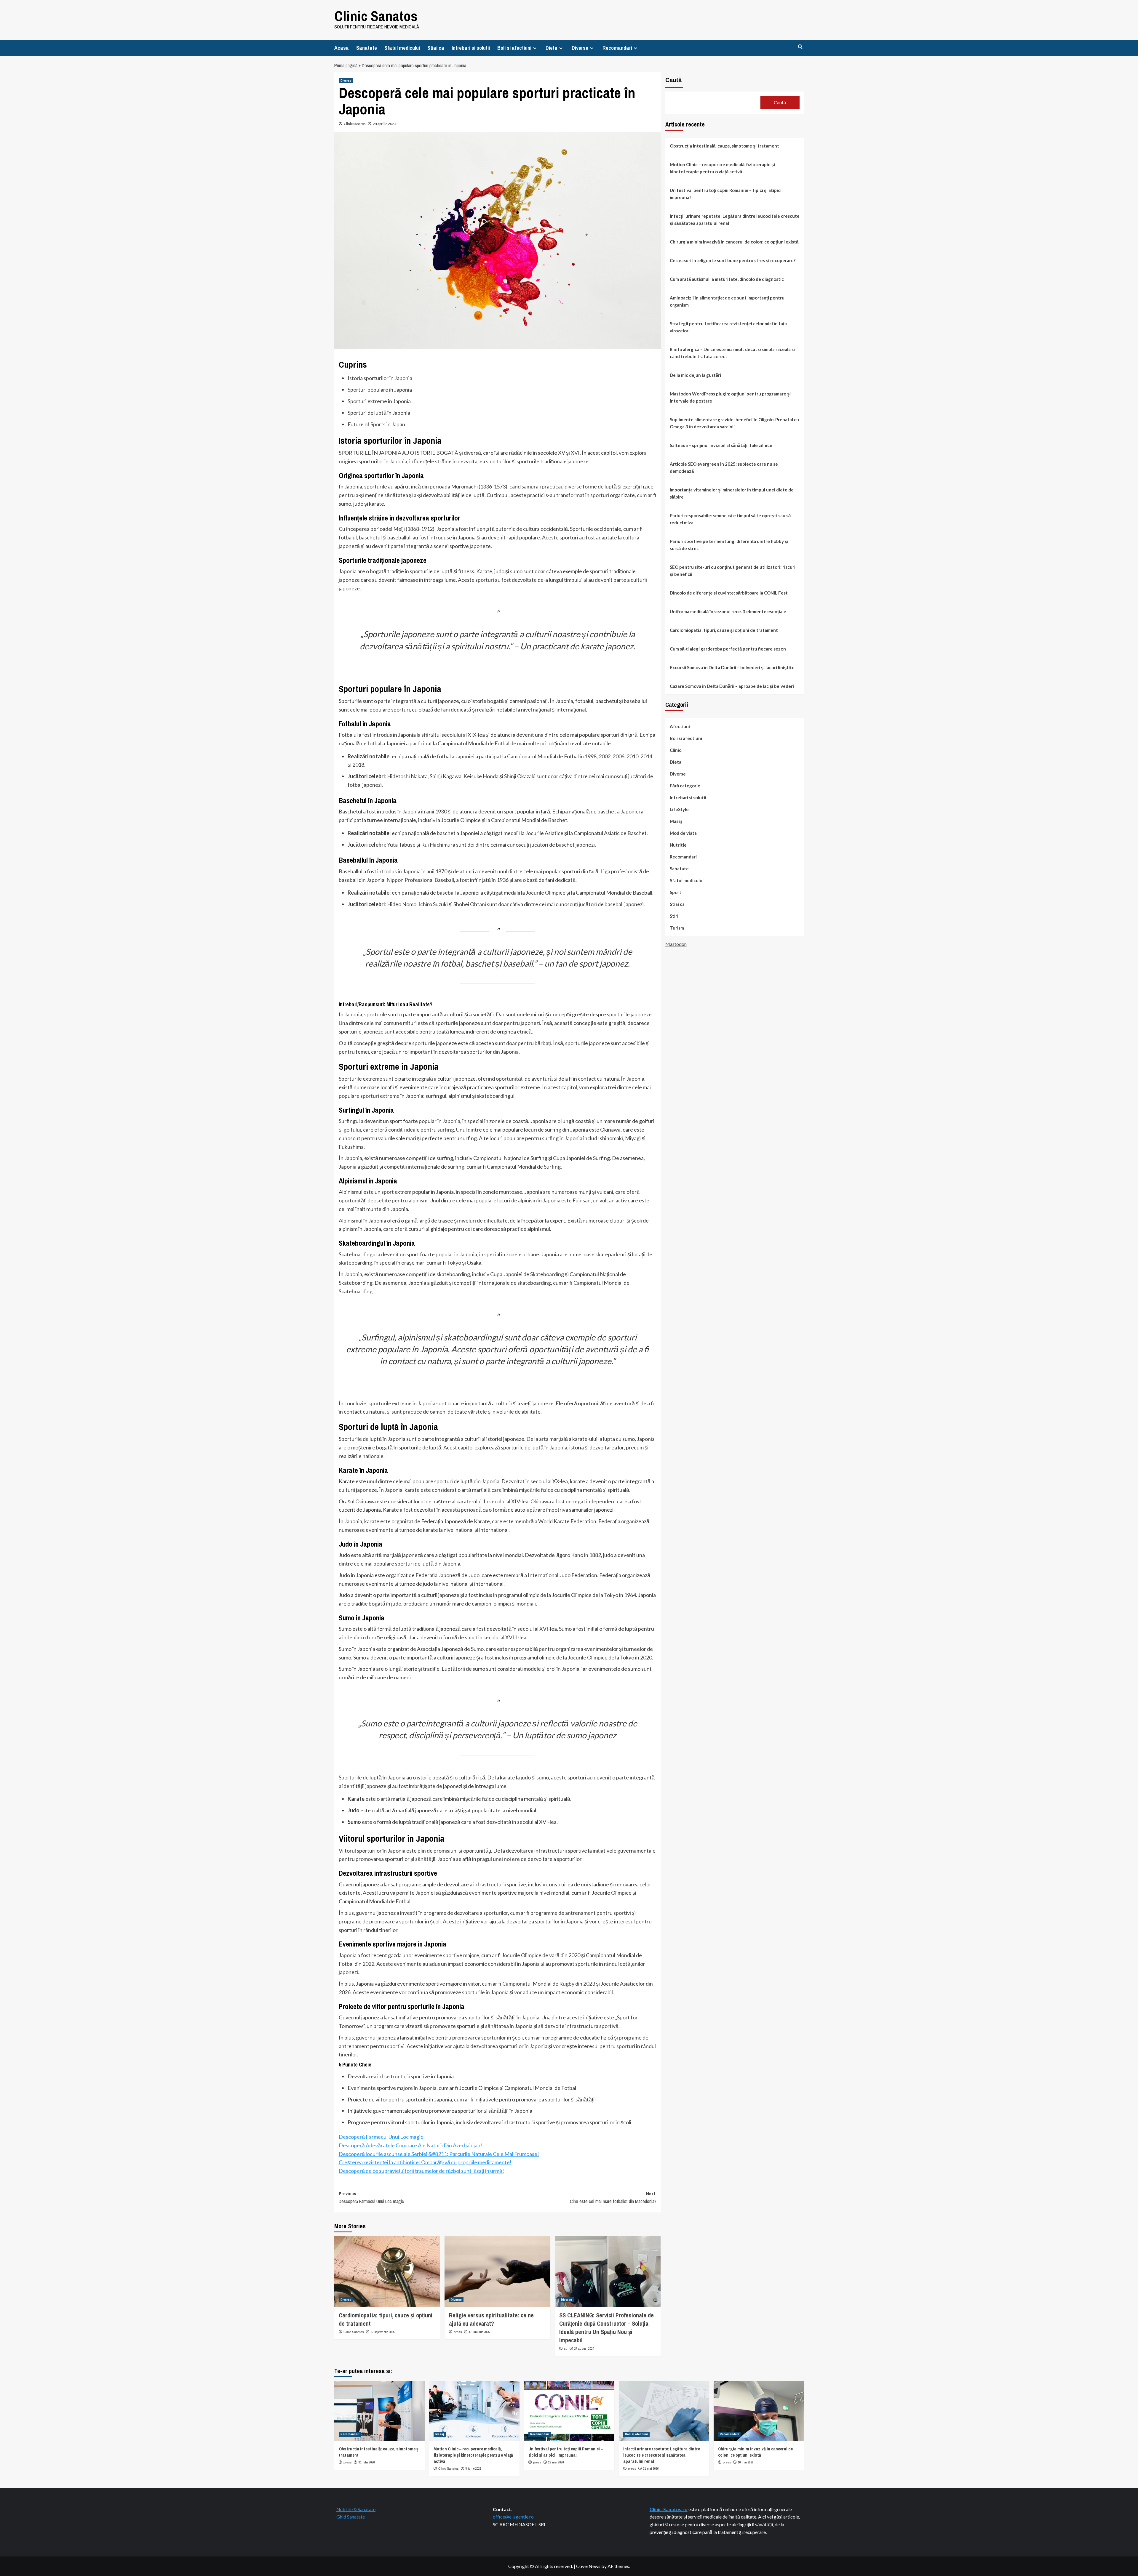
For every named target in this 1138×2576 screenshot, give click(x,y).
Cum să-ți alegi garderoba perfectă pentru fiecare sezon (728, 649)
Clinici (676, 750)
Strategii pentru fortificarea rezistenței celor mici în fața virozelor (728, 327)
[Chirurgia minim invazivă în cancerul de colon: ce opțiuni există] (759, 2411)
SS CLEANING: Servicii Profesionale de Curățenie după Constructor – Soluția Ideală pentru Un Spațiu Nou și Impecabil (606, 2328)
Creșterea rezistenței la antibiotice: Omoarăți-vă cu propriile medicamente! (425, 2162)
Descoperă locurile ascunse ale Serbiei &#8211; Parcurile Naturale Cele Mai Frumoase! (439, 2154)
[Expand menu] (535, 48)
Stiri (674, 916)
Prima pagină (346, 65)
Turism (677, 928)
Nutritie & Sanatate (356, 2509)
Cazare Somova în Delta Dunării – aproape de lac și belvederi (732, 686)
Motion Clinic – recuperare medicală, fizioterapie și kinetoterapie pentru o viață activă (722, 168)
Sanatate (367, 48)
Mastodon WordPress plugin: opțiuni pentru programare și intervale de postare (730, 397)
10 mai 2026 (746, 2462)
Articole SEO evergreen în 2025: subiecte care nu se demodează (724, 467)
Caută (673, 80)
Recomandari (617, 48)
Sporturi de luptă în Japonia (379, 413)
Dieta (552, 48)
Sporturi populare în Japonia (380, 390)
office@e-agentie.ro (513, 2517)
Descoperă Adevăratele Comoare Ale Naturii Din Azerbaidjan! (410, 2145)
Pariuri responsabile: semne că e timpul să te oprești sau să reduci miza (730, 519)
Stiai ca (436, 48)
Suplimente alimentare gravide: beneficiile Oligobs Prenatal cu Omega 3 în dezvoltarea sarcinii (734, 423)
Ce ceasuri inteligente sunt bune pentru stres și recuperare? (733, 260)
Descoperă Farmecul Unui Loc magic (381, 2137)
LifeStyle (679, 809)
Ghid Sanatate (351, 2517)
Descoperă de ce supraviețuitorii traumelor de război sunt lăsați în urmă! (421, 2171)
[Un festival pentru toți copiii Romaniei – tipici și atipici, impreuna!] (569, 2411)
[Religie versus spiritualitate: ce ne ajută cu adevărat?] (497, 2271)
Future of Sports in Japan (376, 424)
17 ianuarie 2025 (479, 2332)
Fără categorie (685, 786)
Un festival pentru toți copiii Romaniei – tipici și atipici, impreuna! (726, 194)
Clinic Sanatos (376, 16)
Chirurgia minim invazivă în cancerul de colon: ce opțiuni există (734, 242)
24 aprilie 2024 (385, 124)
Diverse (580, 48)
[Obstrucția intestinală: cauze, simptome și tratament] (379, 2411)
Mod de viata (683, 833)
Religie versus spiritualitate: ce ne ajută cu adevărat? (491, 2319)
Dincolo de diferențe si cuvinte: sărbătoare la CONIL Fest (729, 593)
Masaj (676, 821)
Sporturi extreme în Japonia (379, 401)
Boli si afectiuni (514, 48)
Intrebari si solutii (471, 48)
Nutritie (678, 845)
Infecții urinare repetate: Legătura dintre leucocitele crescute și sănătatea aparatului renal (735, 220)
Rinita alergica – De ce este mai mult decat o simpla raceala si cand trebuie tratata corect (732, 353)
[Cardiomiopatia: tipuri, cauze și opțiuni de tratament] (387, 2271)
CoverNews (588, 2566)
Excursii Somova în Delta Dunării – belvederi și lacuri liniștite (732, 667)
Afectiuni (680, 726)
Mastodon (676, 944)
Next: (613, 2197)
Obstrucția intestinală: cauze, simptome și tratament (724, 146)
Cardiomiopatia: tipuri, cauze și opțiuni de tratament (724, 630)
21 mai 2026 (651, 2468)
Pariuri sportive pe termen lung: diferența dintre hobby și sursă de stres (729, 545)
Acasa (342, 48)
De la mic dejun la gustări (695, 375)
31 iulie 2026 (367, 2462)
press (458, 2332)
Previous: (371, 2197)
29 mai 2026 (556, 2462)
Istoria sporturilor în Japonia (380, 378)
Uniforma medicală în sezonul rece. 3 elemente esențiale (728, 611)
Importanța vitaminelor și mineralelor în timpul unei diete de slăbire (732, 493)
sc (566, 2348)
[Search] (800, 47)
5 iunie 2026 (473, 2468)
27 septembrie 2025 (383, 2332)
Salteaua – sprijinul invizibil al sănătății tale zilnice (721, 445)
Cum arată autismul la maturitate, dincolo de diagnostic (727, 279)
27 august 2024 (584, 2348)
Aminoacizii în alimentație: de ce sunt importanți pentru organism (727, 301)
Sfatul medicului (402, 48)
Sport (676, 892)
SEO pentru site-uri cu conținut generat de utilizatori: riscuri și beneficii (733, 571)
